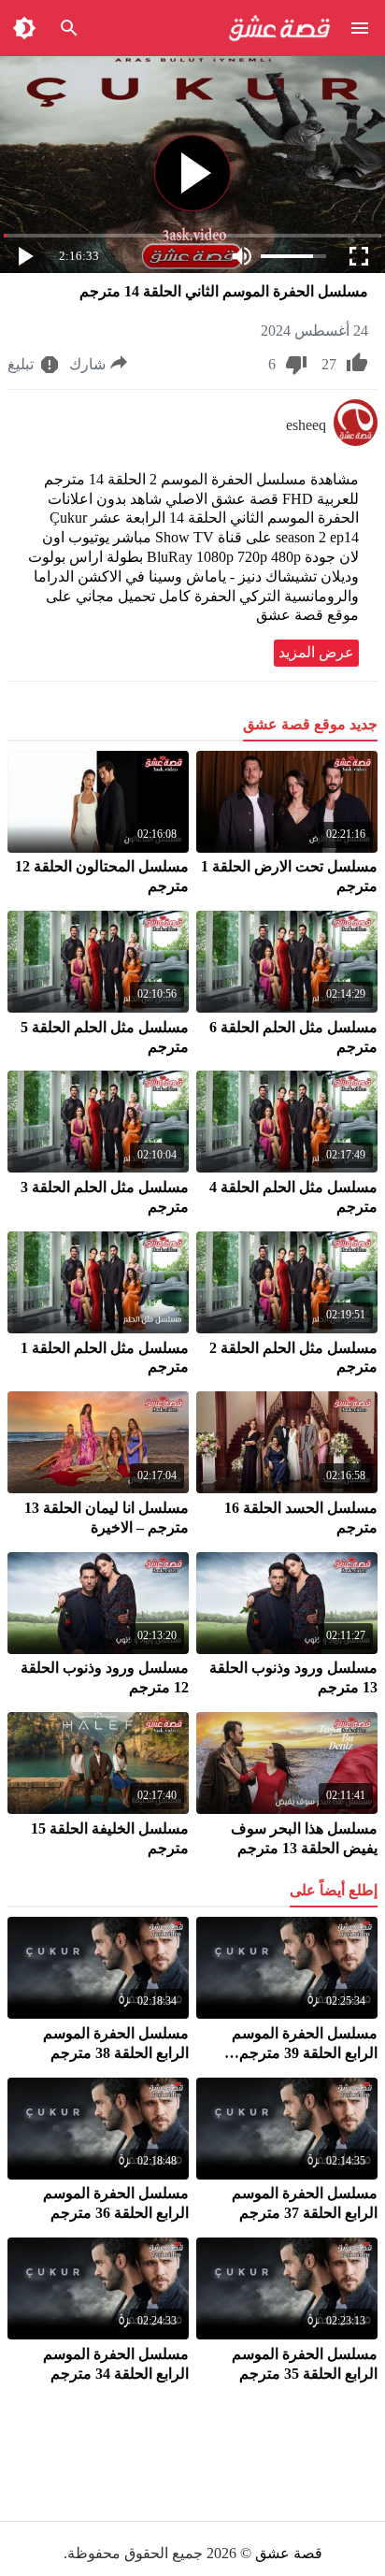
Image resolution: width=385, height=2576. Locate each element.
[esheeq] (356, 441)
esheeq (306, 425)
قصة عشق (289, 2553)
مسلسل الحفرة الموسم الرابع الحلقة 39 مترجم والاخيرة (305, 2053)
